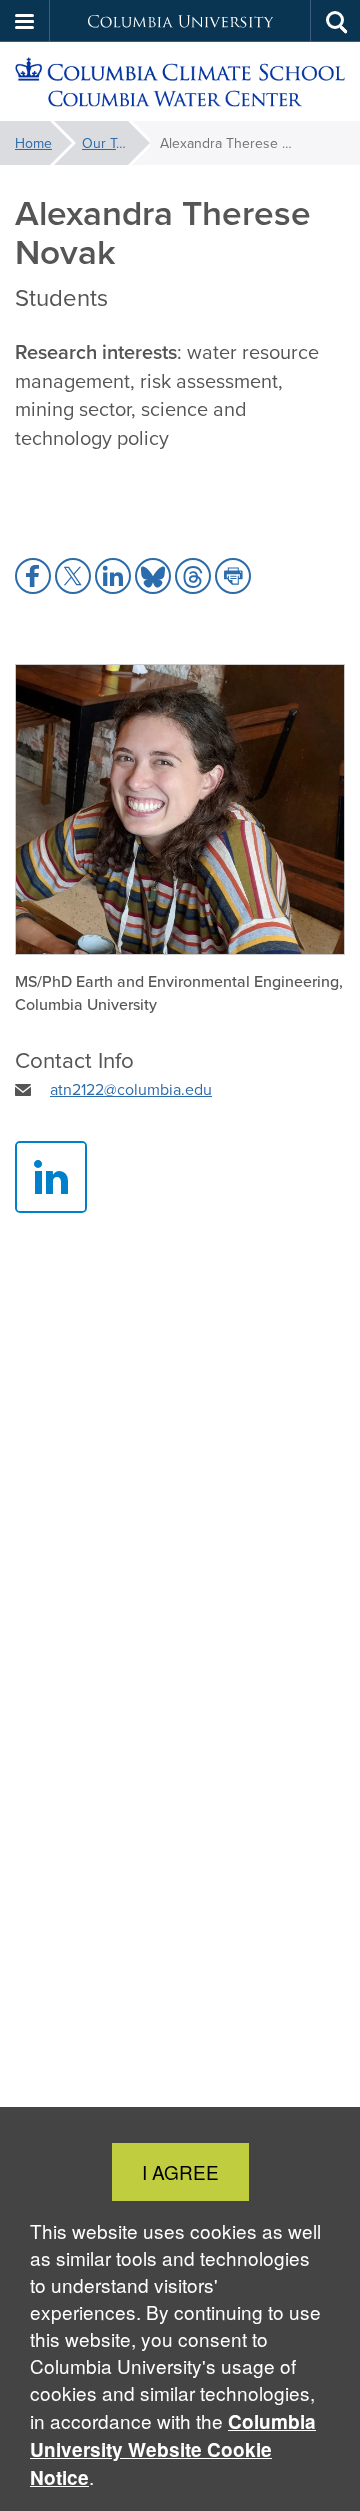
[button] (25, 21)
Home (33, 143)
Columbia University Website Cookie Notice (173, 2449)
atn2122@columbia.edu (131, 1089)
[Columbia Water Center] (180, 82)
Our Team (112, 143)
